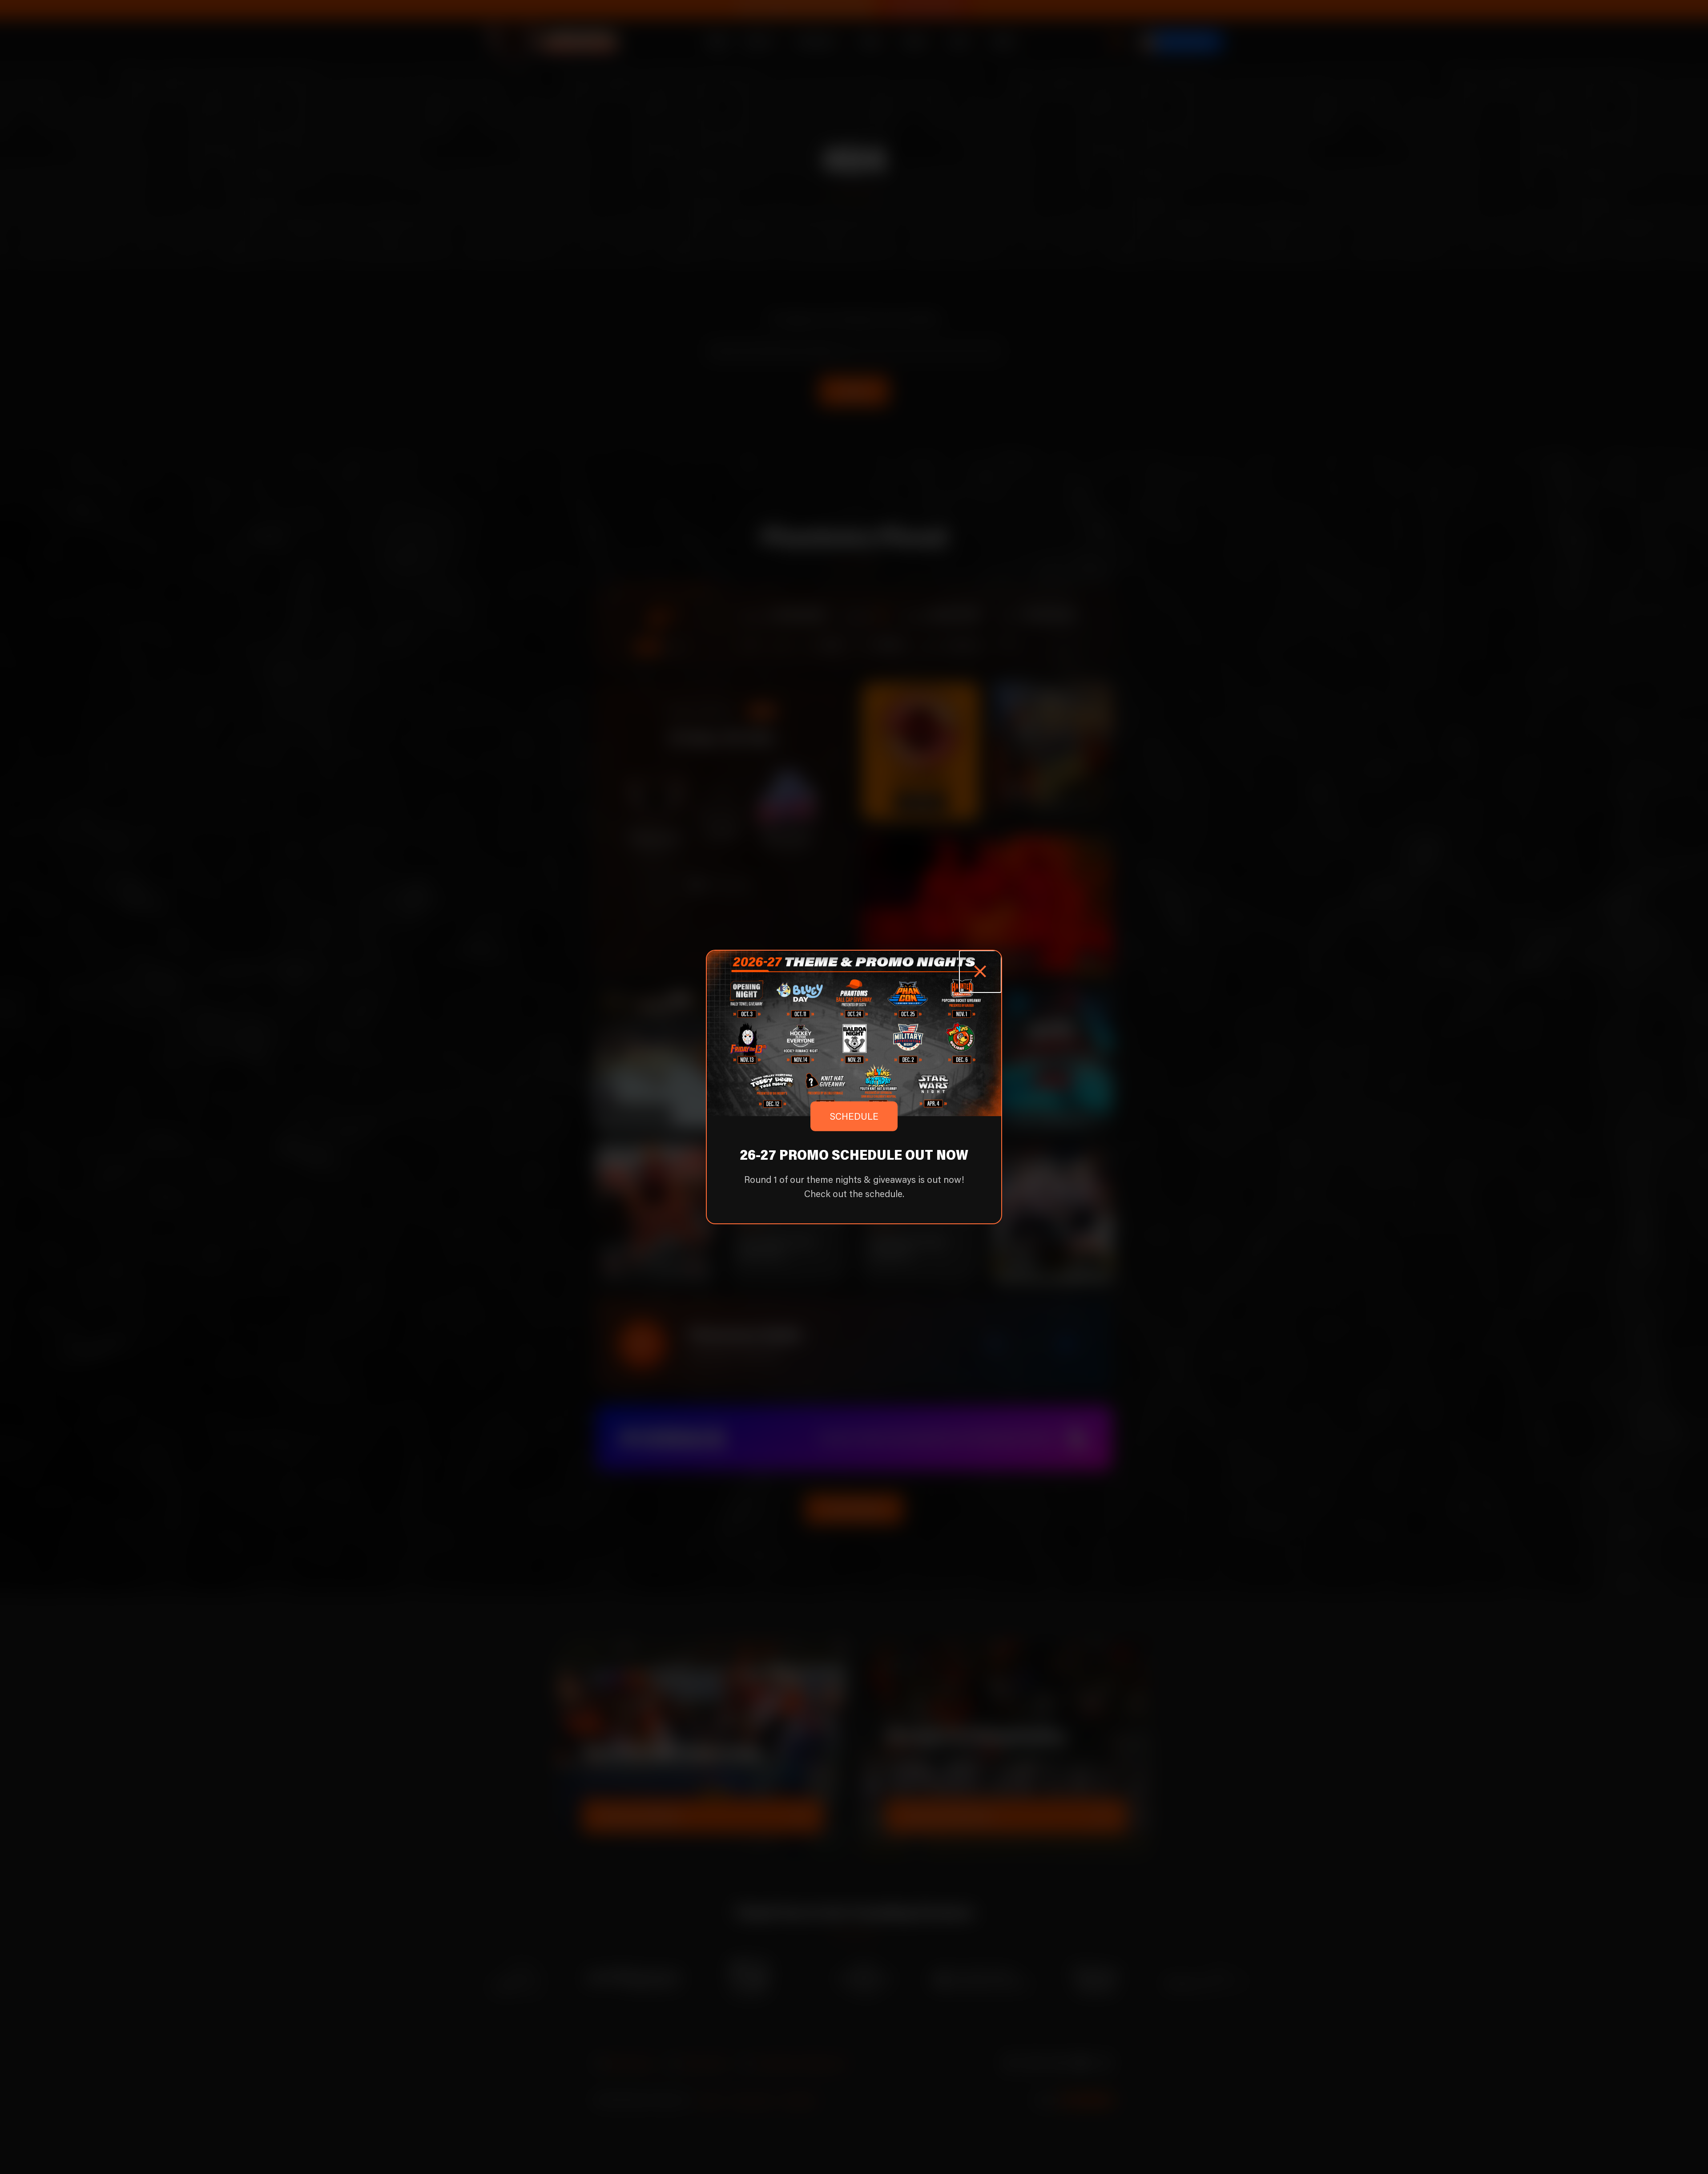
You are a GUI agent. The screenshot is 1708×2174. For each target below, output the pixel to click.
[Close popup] (980, 972)
